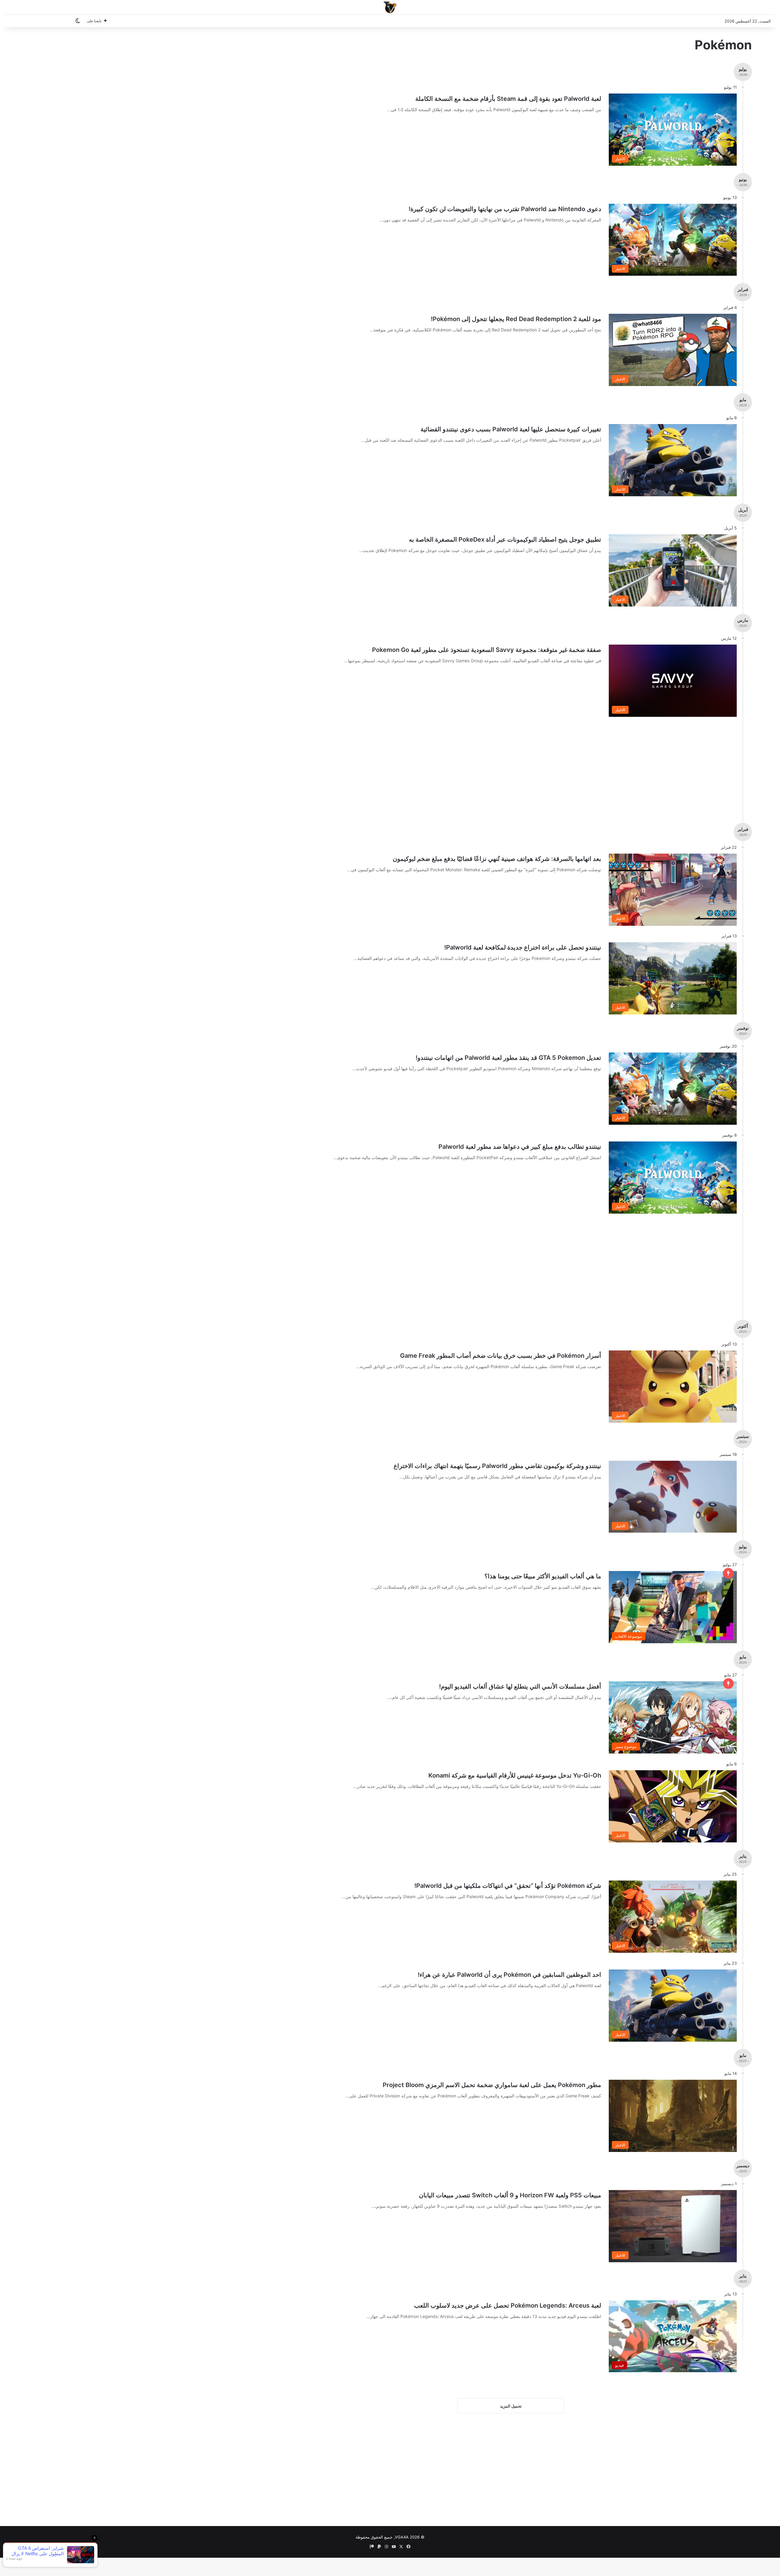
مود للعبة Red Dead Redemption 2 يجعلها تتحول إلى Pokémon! (516, 319)
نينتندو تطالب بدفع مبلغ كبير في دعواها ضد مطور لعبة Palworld (520, 1147)
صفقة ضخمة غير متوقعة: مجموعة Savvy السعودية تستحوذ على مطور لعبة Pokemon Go (487, 650)
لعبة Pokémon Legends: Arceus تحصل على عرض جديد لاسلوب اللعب (508, 2305)
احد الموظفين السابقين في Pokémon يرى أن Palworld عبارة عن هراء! (509, 1975)
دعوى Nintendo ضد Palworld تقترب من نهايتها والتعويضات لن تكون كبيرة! (505, 209)
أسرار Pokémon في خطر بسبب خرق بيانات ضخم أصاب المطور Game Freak (501, 1356)
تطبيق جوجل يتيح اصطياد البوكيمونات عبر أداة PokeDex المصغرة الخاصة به (505, 540)
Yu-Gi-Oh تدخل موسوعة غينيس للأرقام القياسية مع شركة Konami (515, 1775)
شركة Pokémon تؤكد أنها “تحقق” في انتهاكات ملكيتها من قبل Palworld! (508, 1886)
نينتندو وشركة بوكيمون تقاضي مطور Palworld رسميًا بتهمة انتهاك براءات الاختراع (497, 1466)
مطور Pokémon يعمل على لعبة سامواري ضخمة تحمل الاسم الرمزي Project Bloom (492, 2085)
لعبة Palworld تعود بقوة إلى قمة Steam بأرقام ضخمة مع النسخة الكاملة (508, 99)
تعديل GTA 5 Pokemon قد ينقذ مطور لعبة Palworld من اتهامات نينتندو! (508, 1058)
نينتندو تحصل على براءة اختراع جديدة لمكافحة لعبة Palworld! (523, 947)
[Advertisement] (495, 767)
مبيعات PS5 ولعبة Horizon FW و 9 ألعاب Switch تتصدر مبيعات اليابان (510, 2195)
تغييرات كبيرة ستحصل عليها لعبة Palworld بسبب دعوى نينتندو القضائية (511, 429)
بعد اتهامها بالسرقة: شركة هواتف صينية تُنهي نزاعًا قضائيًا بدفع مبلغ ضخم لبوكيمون (497, 859)
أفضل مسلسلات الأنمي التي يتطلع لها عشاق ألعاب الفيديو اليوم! (520, 1686)
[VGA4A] (390, 7)
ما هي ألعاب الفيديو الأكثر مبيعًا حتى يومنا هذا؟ (543, 1576)
